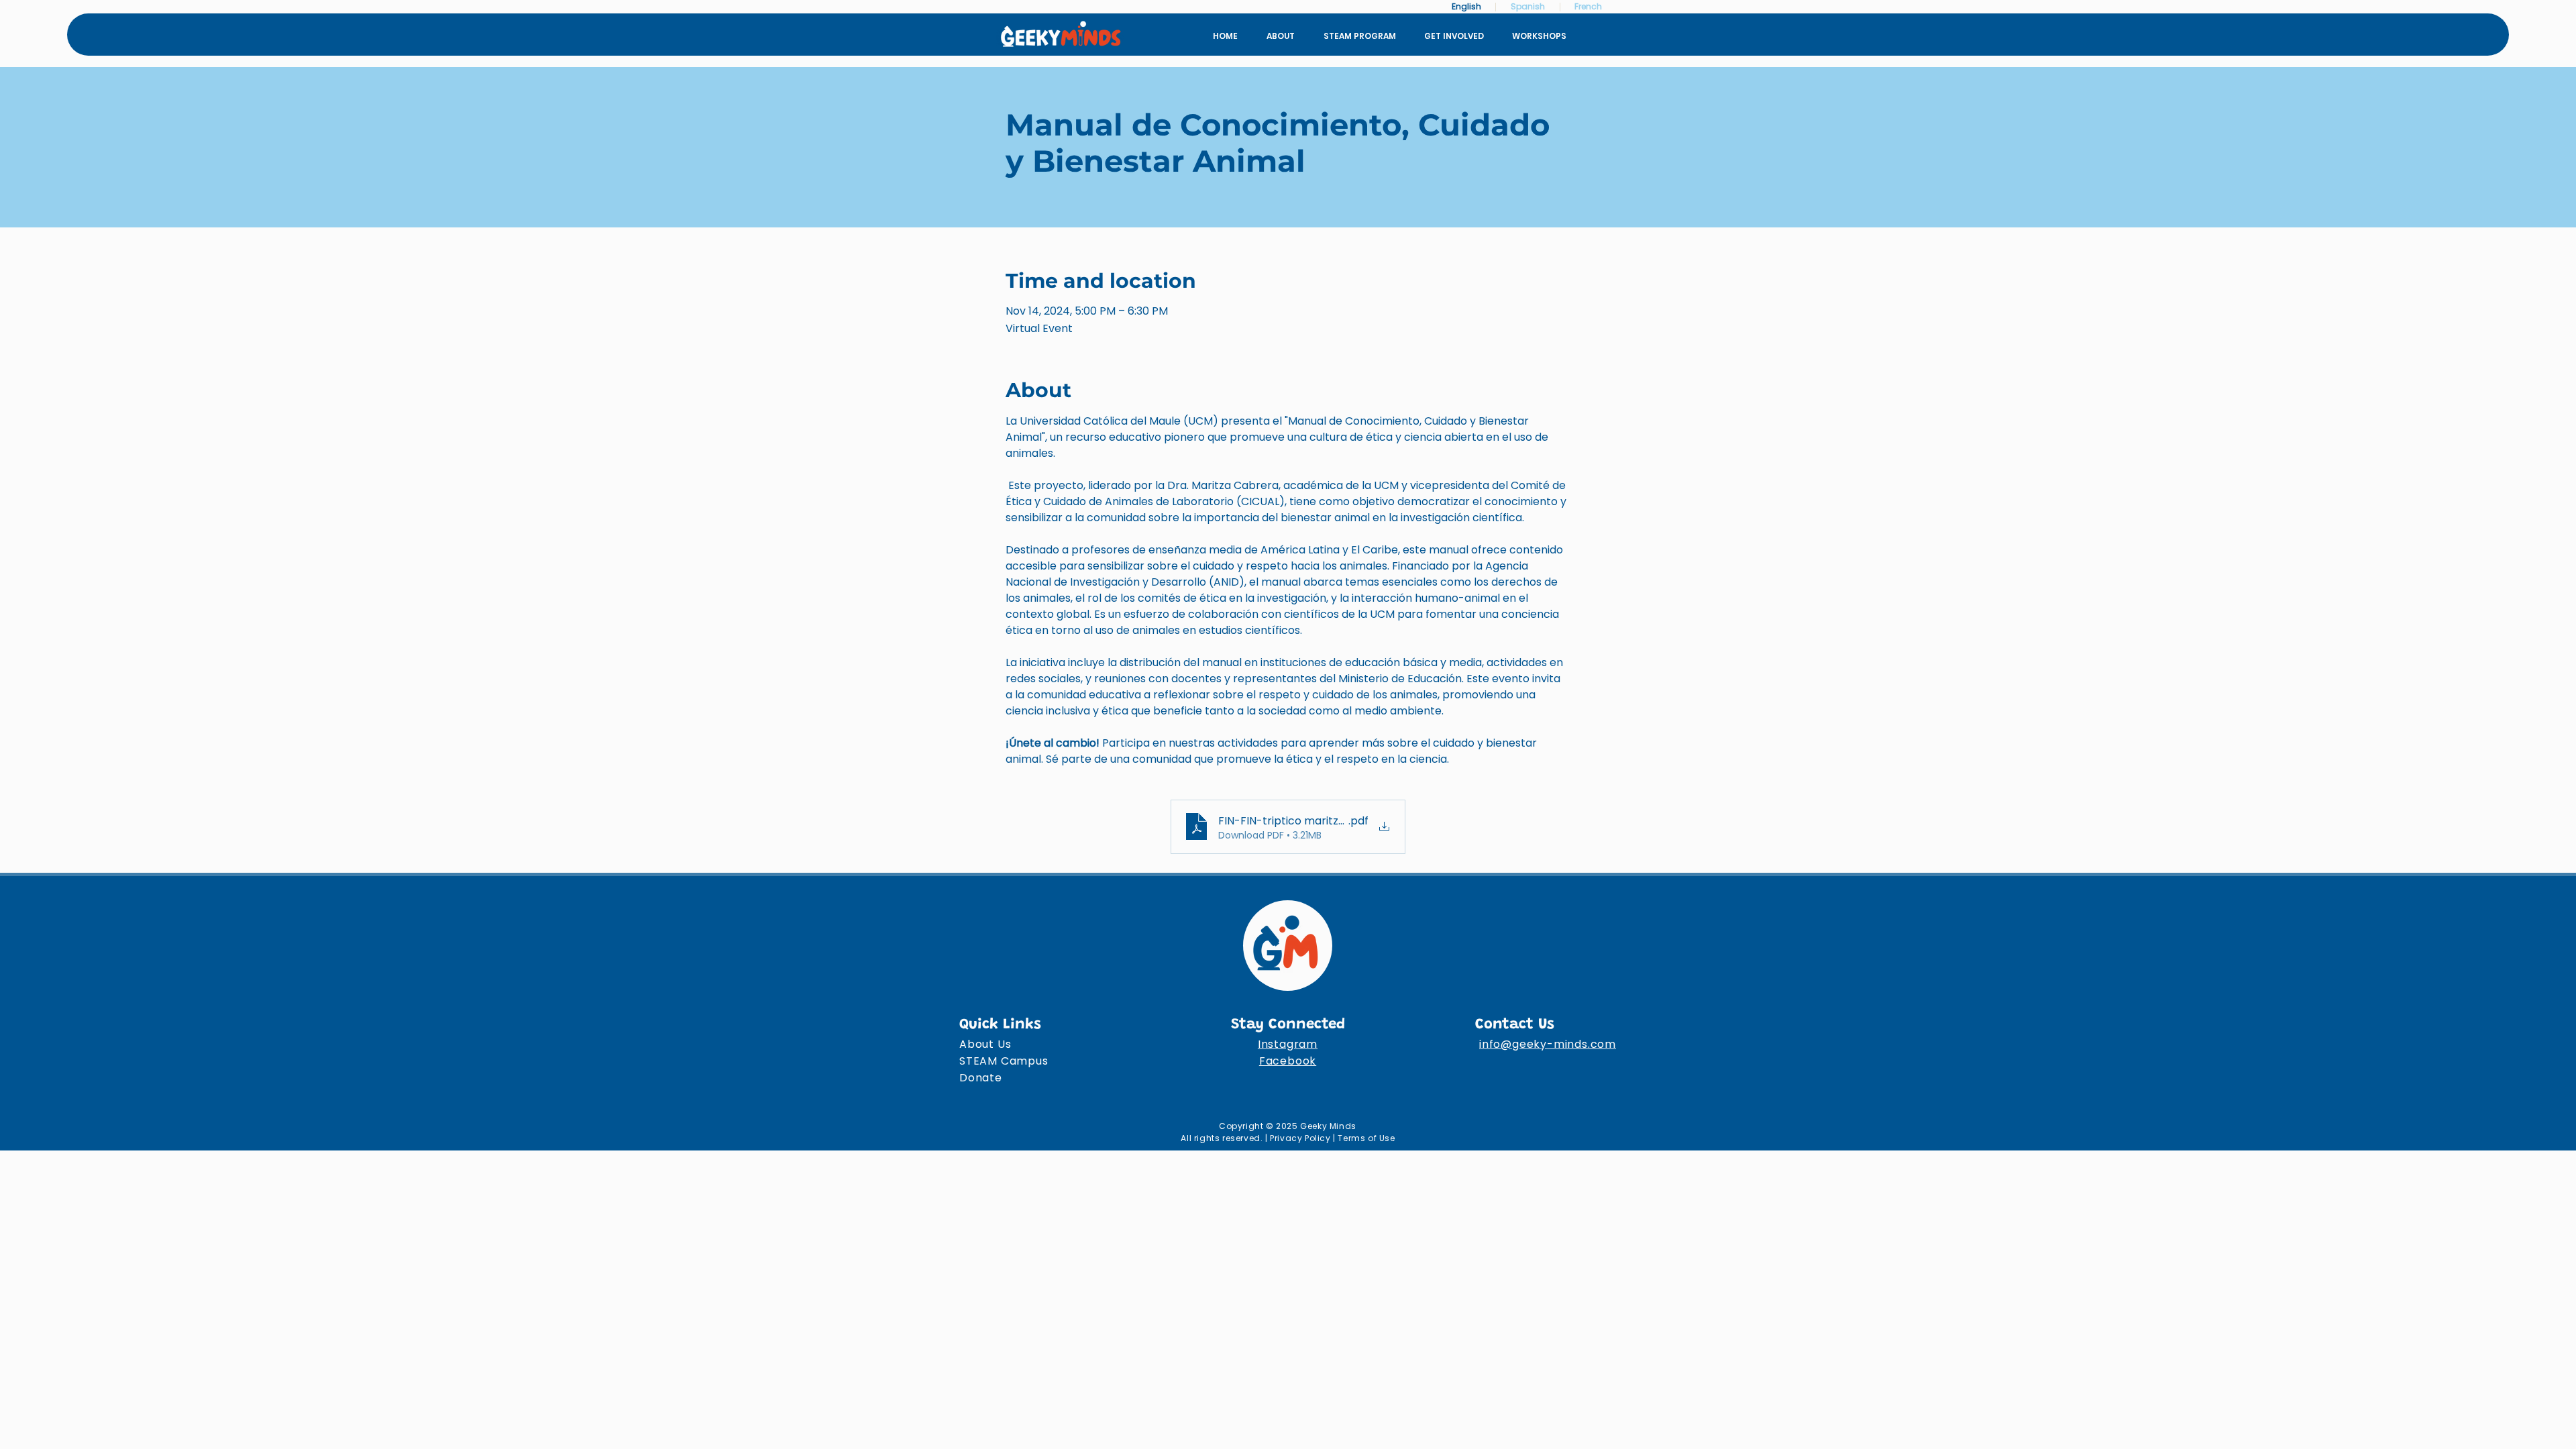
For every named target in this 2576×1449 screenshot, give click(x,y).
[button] (1453, 36)
